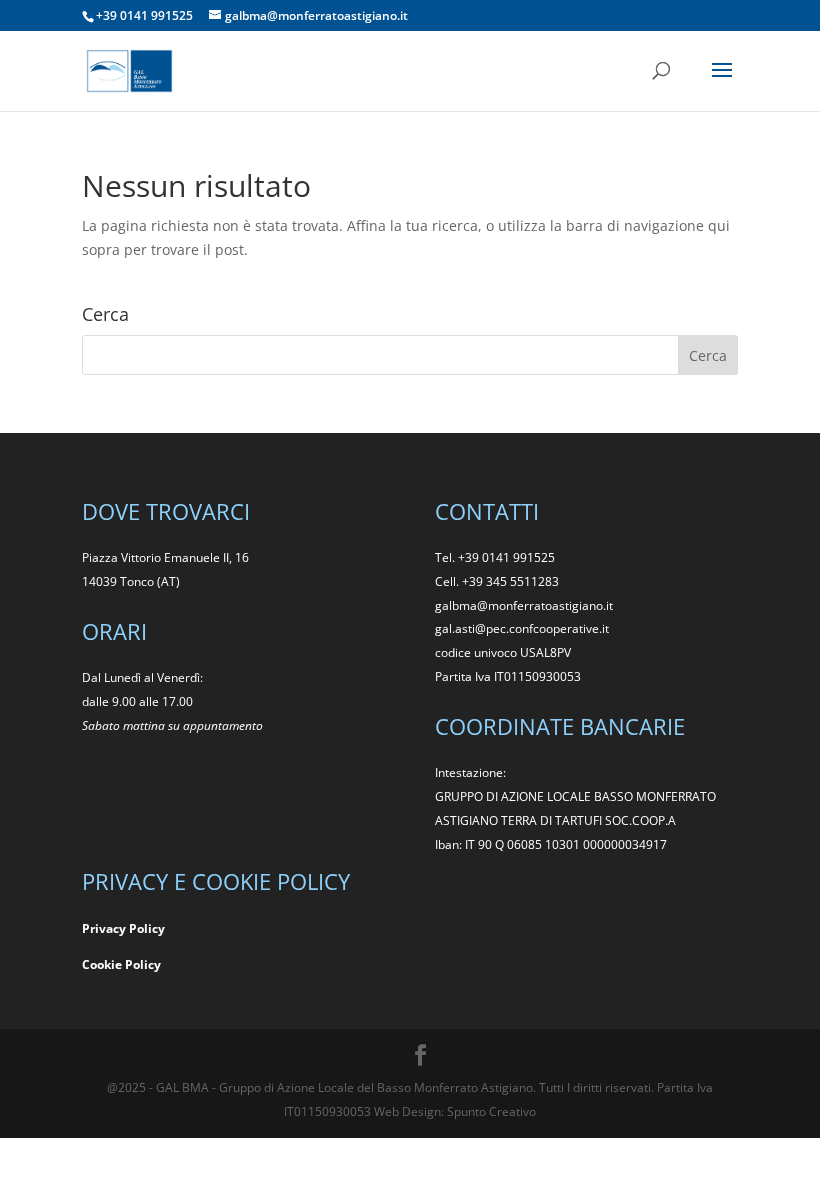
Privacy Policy (123, 928)
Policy (143, 964)
